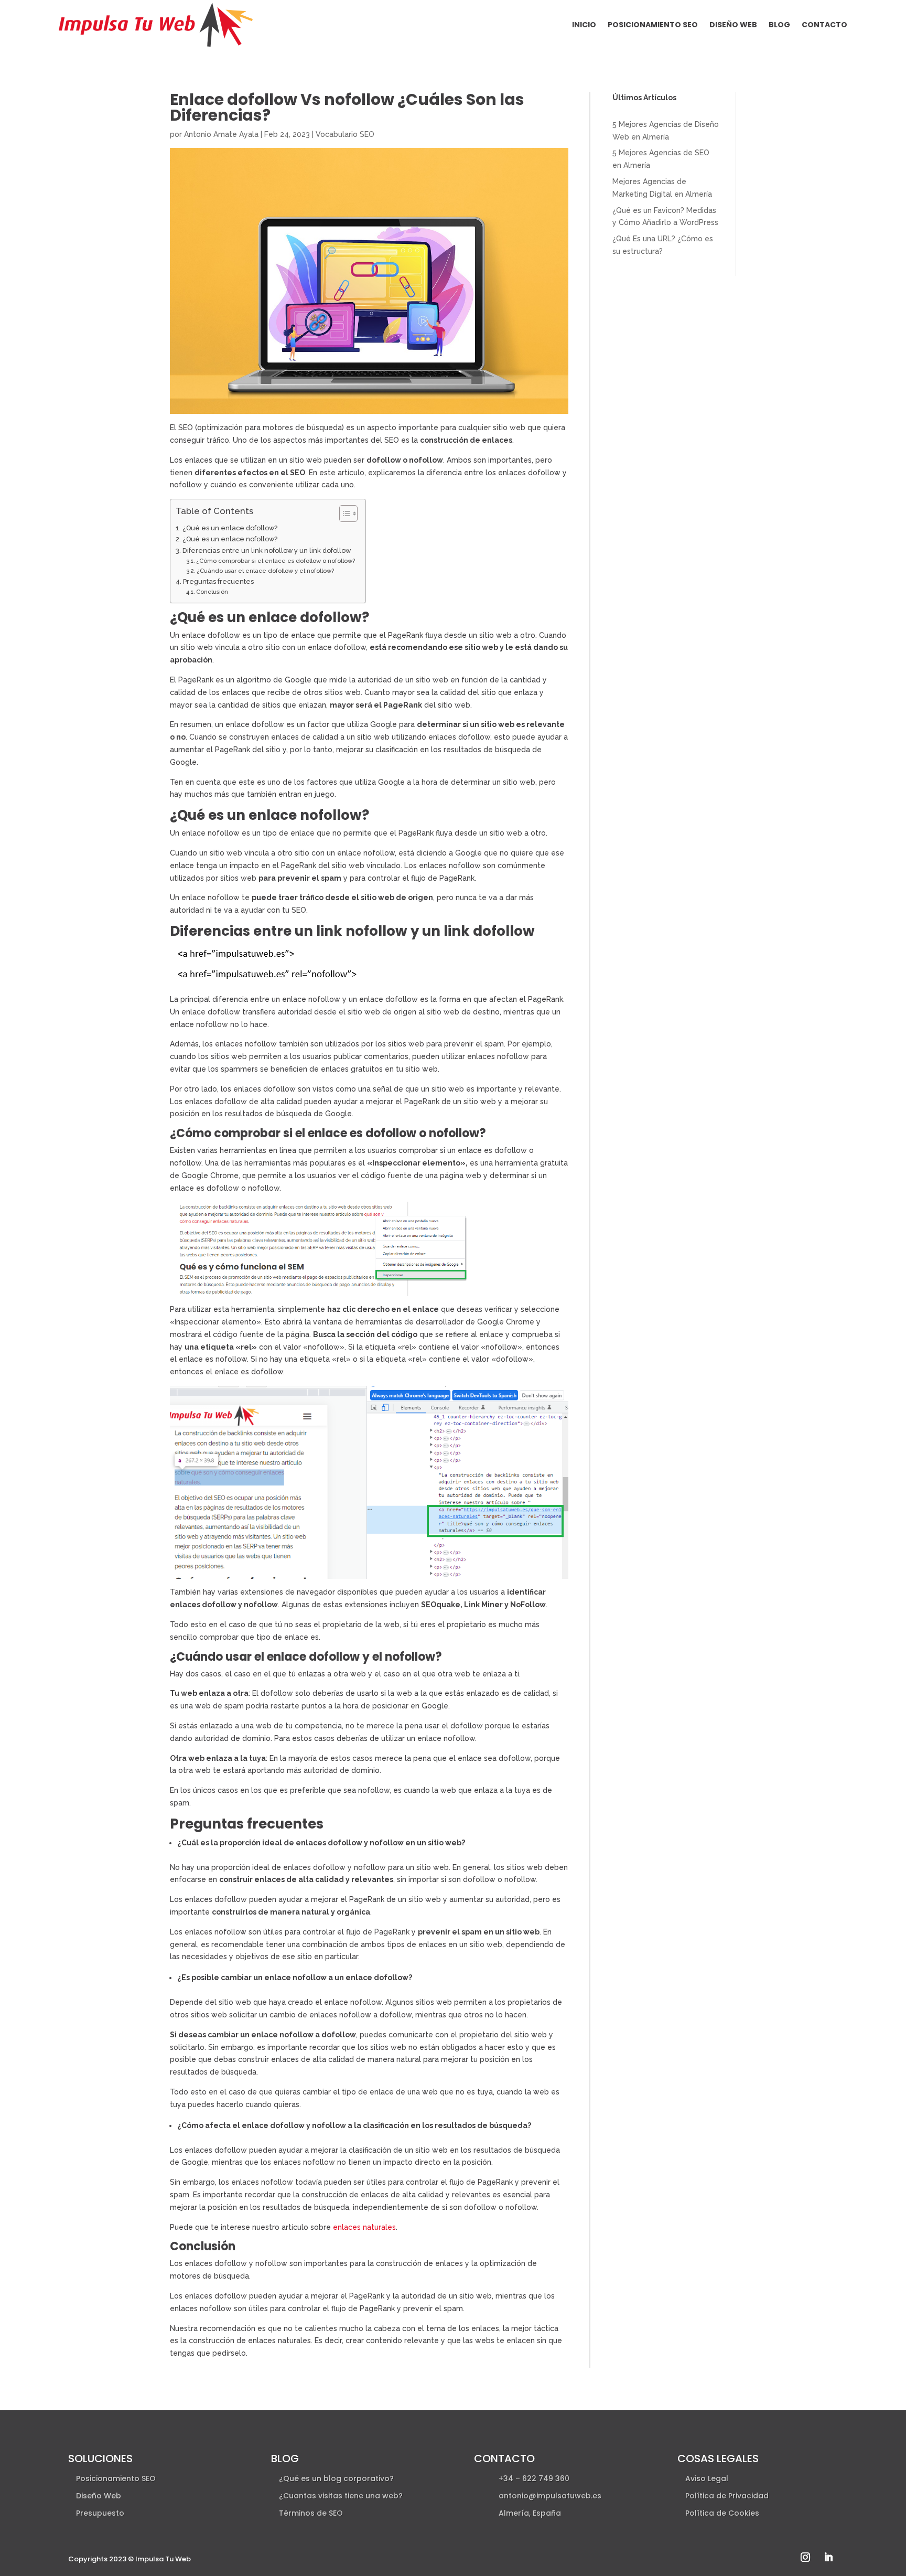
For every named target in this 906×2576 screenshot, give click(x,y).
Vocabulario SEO (345, 134)
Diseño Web (733, 25)
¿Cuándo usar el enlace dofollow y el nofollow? (265, 571)
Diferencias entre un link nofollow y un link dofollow (267, 551)
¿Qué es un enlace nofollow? (230, 539)
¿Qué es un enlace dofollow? (230, 528)
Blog (779, 25)
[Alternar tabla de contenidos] (343, 514)
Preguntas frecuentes (218, 581)
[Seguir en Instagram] (805, 2557)
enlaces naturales (364, 2227)
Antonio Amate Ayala (221, 134)
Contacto (824, 25)
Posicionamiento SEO (653, 25)
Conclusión (212, 592)
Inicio (584, 25)
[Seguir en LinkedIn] (828, 2557)
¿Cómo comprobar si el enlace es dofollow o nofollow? (276, 561)
